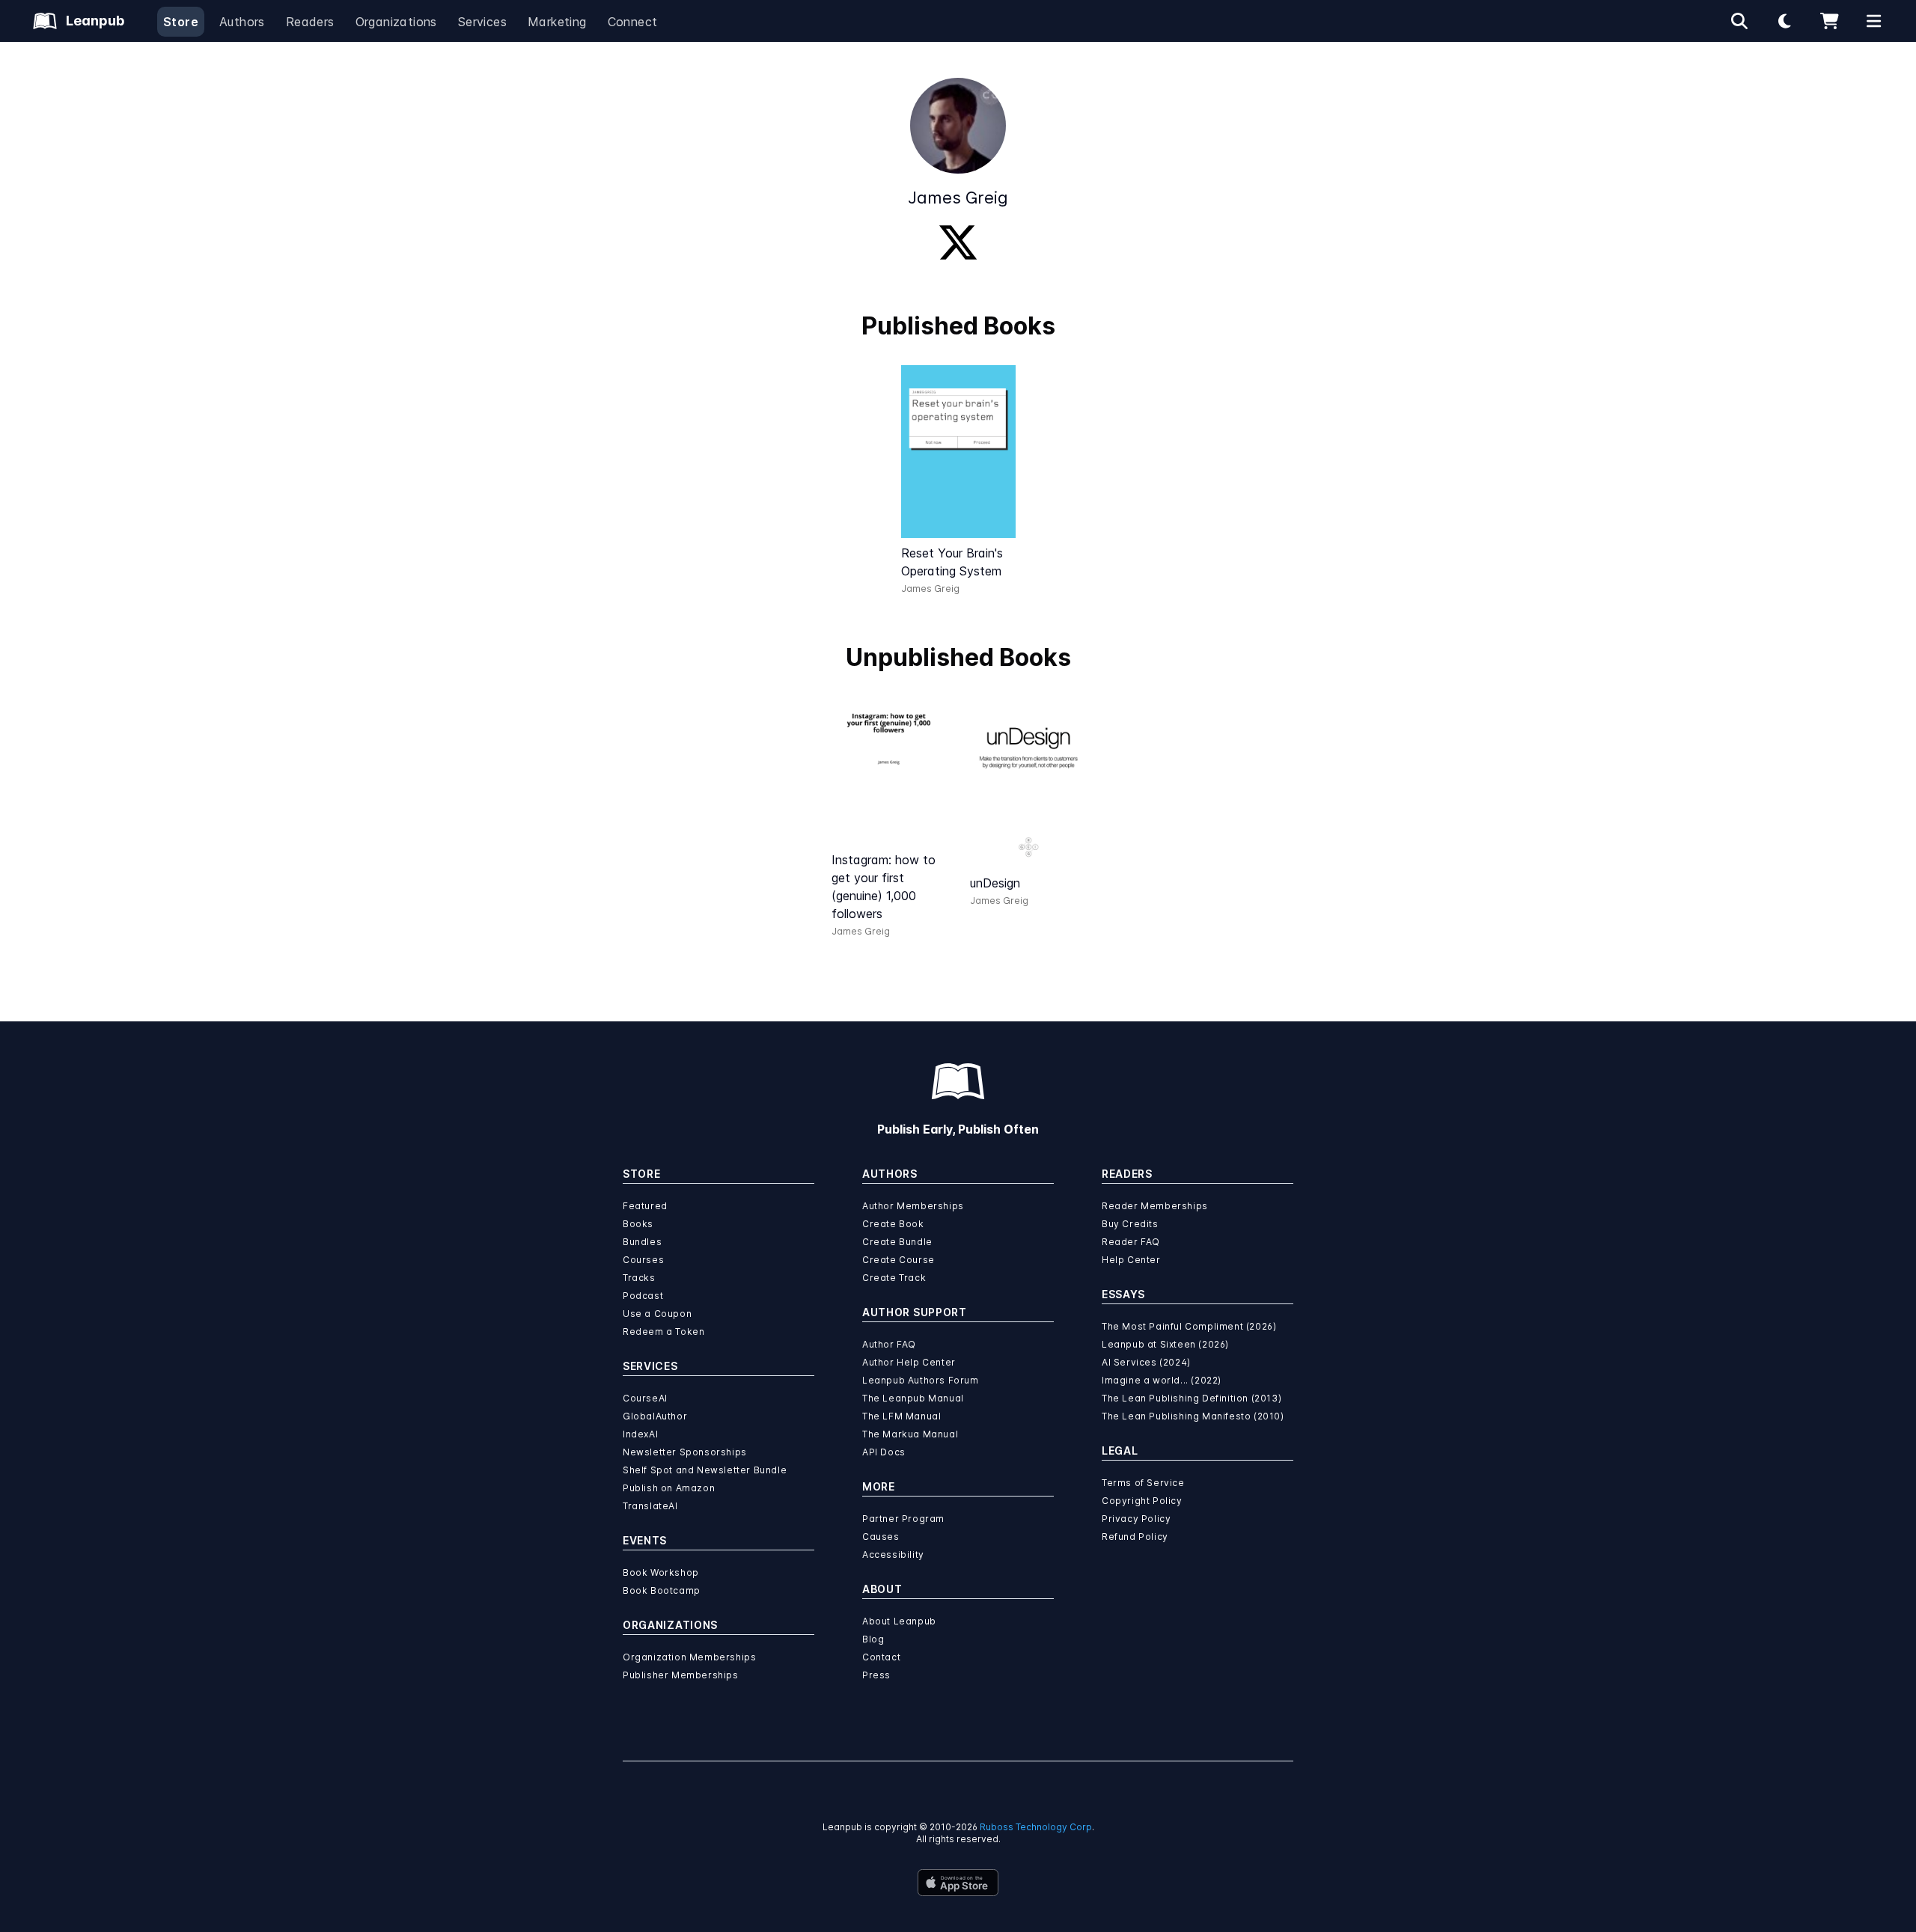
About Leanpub (899, 1621)
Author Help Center (909, 1362)
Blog (873, 1639)
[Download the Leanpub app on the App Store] (958, 1883)
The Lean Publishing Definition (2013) (1192, 1398)
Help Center (1131, 1260)
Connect (633, 22)
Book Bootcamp (662, 1590)
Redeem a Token (663, 1332)
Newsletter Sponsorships (685, 1452)
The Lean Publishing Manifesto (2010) (1193, 1416)
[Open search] (1739, 21)
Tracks (639, 1278)
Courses (643, 1260)
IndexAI (640, 1434)
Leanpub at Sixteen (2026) (1165, 1344)
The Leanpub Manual (913, 1398)
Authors (242, 22)
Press (876, 1675)
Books (638, 1224)
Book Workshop (661, 1572)
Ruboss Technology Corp (1036, 1827)
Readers (310, 22)
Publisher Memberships (681, 1675)
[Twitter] (958, 242)
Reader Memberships (1155, 1206)
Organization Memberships (689, 1657)
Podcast (643, 1296)
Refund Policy (1135, 1537)
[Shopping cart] (1829, 21)
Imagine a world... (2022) (1162, 1380)
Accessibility (893, 1555)
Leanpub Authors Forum (921, 1380)
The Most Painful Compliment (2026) (1189, 1326)
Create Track (894, 1278)
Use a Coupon (657, 1314)
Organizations (396, 22)
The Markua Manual (910, 1434)
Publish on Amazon (669, 1488)
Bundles (642, 1242)
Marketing (557, 22)
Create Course (898, 1260)
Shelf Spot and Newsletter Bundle (705, 1470)
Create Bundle (897, 1242)
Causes (881, 1537)
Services (482, 22)
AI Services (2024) (1146, 1362)
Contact (881, 1657)
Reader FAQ (1131, 1242)
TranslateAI (650, 1506)
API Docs (884, 1452)
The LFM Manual (901, 1416)
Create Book (893, 1224)
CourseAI (645, 1398)
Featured (645, 1206)
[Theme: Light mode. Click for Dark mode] (1784, 21)
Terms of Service (1143, 1483)
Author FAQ (889, 1344)
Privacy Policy (1136, 1519)
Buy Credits (1130, 1224)
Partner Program (903, 1519)
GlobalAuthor (655, 1416)
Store (181, 22)
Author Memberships (913, 1206)
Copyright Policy (1142, 1501)
